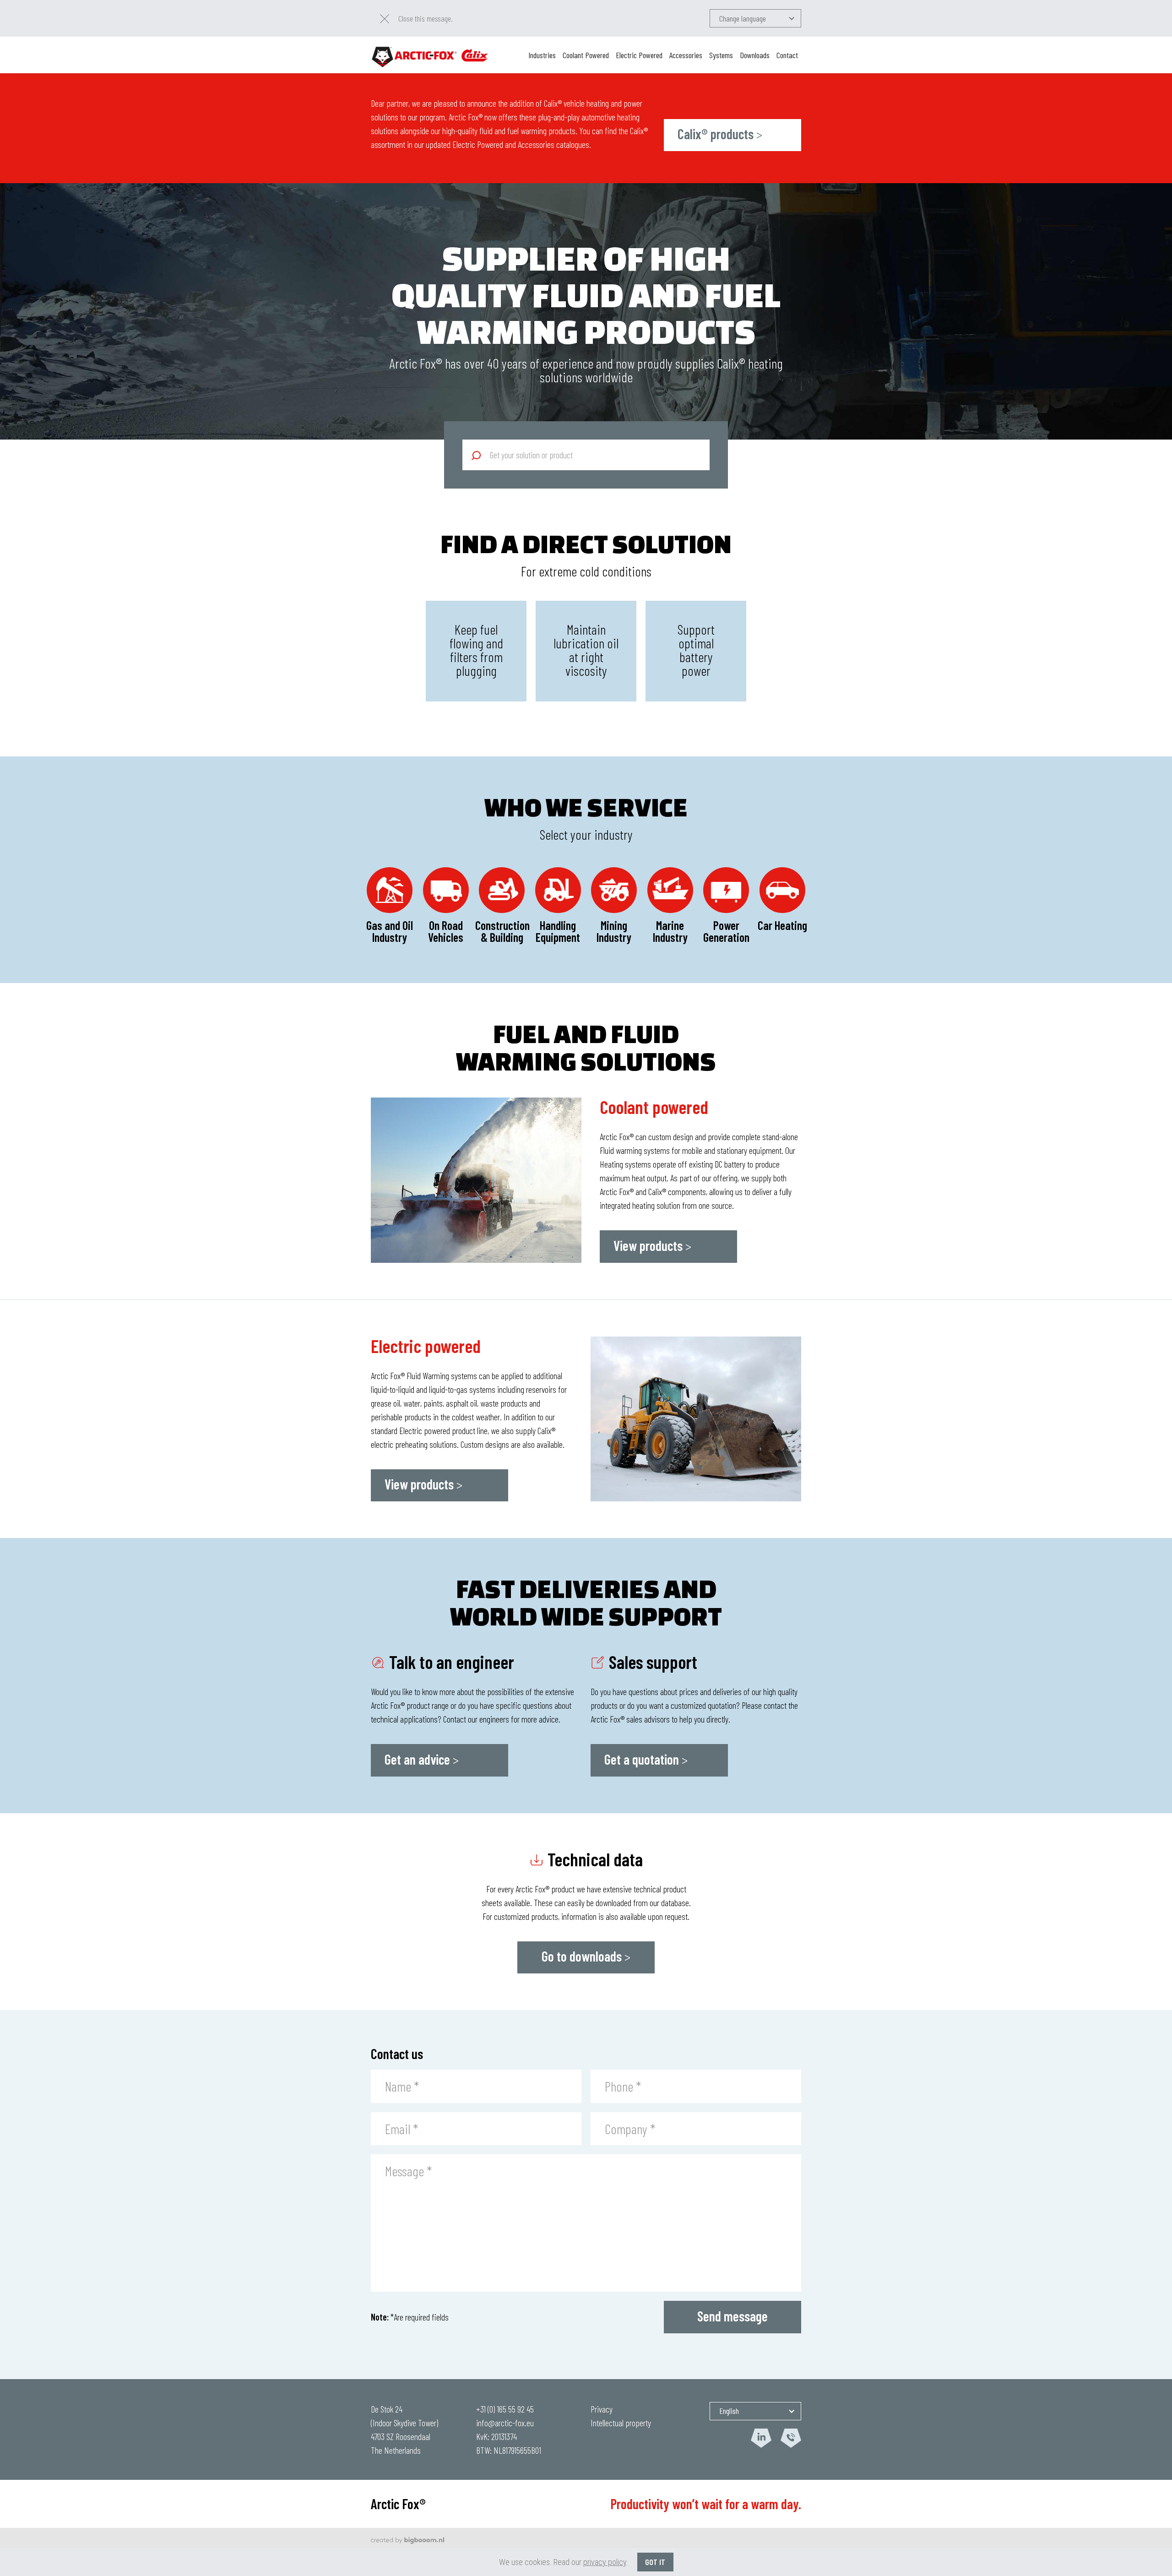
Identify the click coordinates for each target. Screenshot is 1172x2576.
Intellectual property (621, 2423)
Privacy (602, 2409)
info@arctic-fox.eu (505, 2423)
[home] (430, 55)
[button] (755, 18)
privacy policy (605, 2562)
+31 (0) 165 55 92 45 (505, 2409)
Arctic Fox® (398, 2504)
